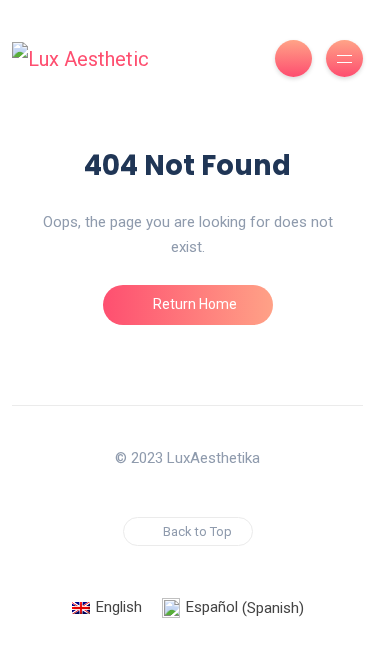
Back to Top (197, 531)
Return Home (193, 304)
